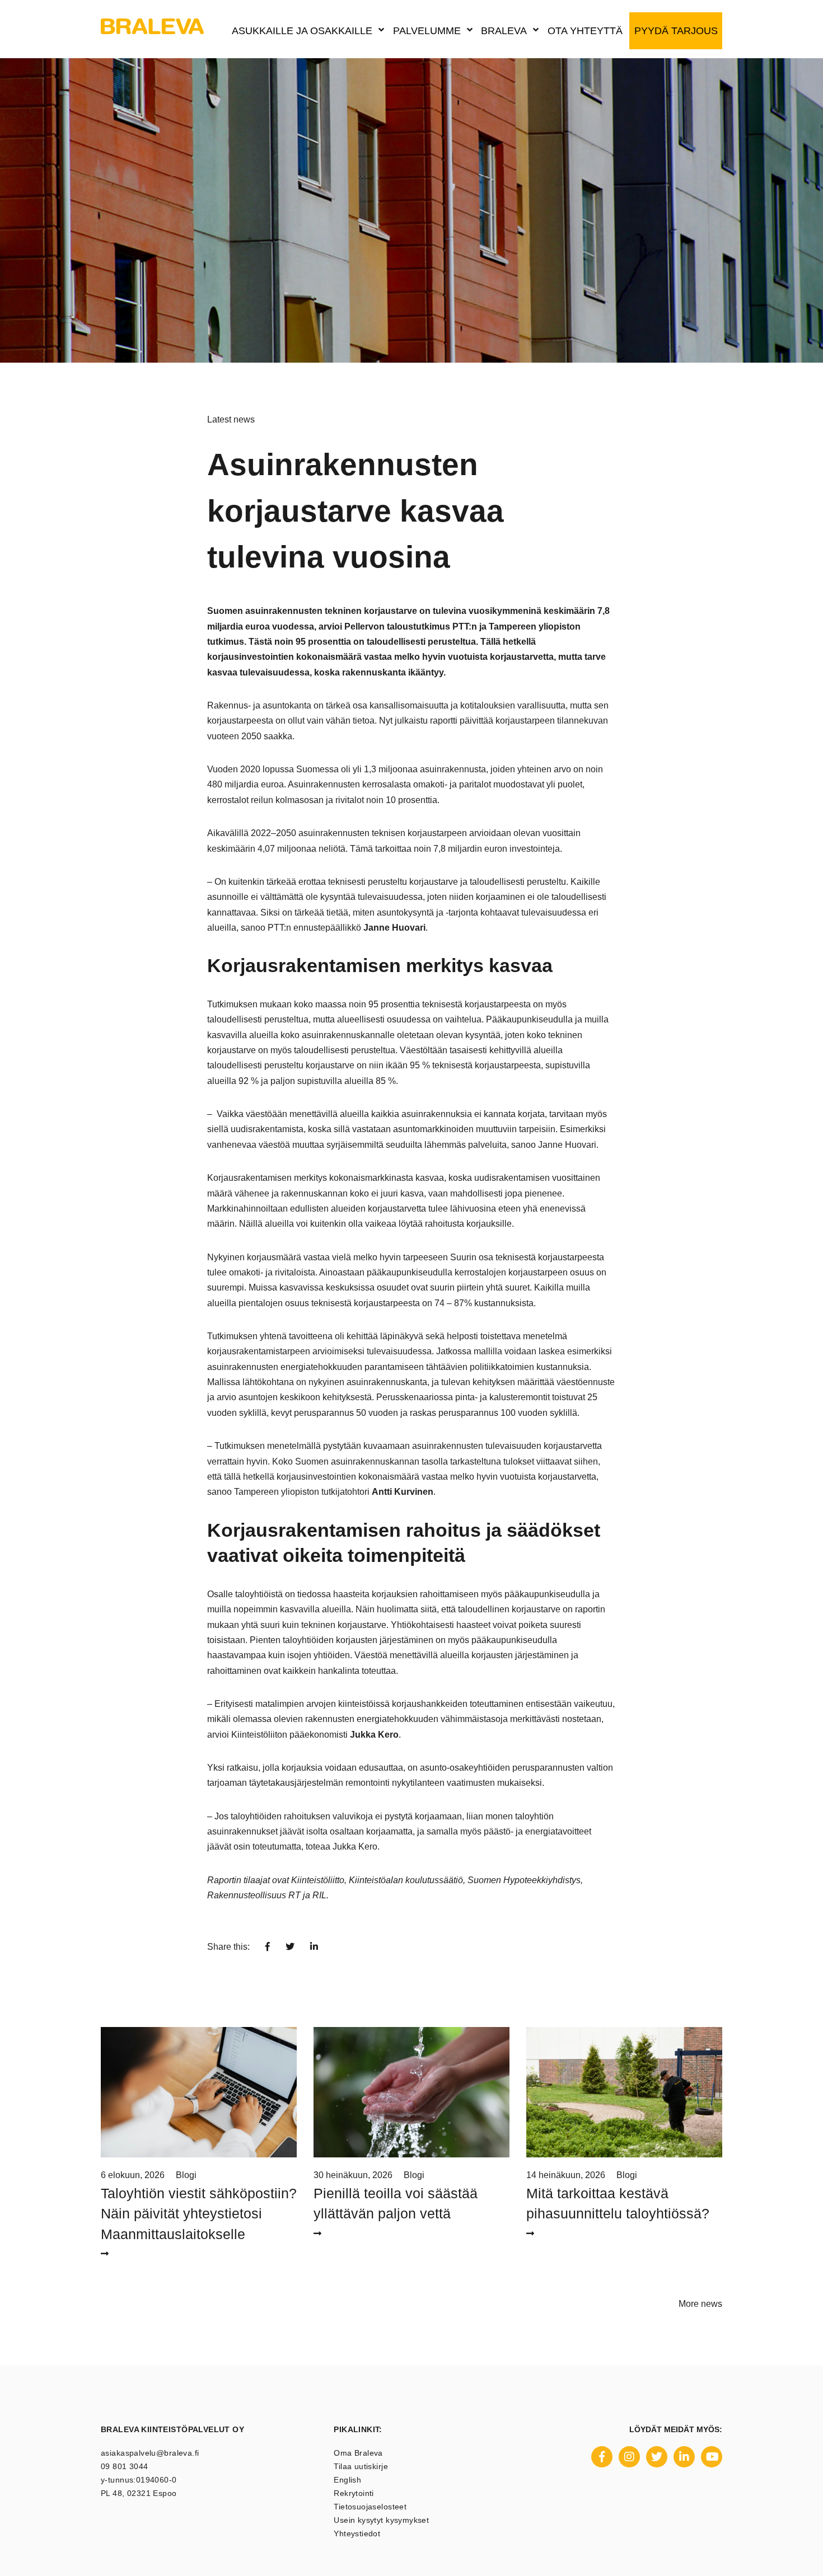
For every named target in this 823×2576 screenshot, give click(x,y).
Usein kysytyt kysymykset (381, 2520)
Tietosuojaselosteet (370, 2507)
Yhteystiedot (357, 2533)
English (347, 2480)
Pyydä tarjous (676, 31)
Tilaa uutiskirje (361, 2466)
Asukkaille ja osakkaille (302, 31)
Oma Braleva (358, 2453)
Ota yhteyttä (585, 31)
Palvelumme (427, 31)
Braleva (504, 31)
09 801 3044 (125, 2466)
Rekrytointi (354, 2493)
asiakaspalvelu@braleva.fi (150, 2453)
